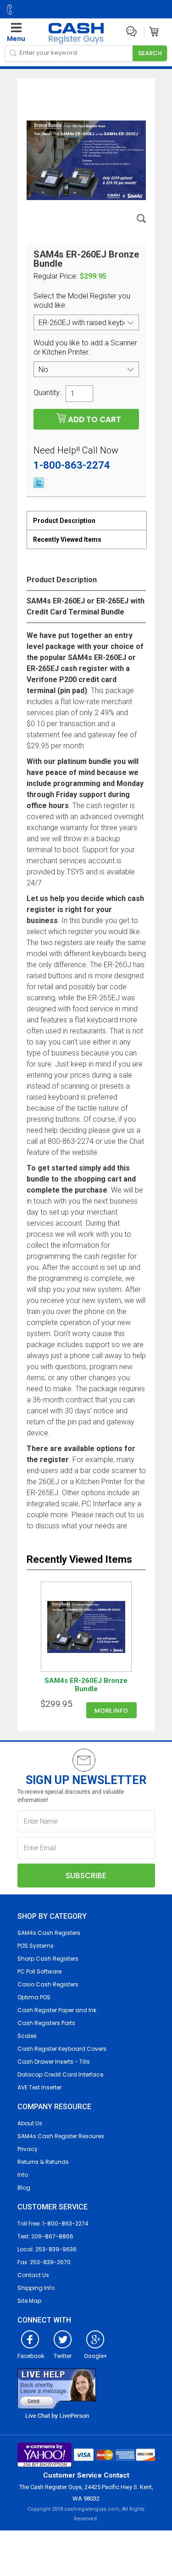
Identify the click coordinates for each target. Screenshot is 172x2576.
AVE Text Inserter (39, 2087)
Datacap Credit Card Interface (60, 2074)
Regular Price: (55, 276)
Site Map (29, 2301)
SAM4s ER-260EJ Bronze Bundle (86, 1685)
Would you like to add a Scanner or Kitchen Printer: (85, 347)
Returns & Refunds (43, 2162)
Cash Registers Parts (46, 2023)
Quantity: (47, 392)
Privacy (28, 2149)
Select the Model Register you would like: (82, 301)
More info (111, 1711)
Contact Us (33, 2275)
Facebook (31, 2356)
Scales (27, 2036)
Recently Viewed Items (67, 539)
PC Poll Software (39, 1971)
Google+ (95, 2356)
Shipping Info (36, 2288)
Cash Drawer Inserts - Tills (54, 2062)
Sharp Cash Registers (48, 1959)
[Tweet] (39, 486)
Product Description (64, 521)
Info (23, 2175)
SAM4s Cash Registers (49, 1933)
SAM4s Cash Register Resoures (61, 2136)
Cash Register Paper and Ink (57, 2010)
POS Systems (36, 1946)
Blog (24, 2188)
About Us (30, 2123)
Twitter (63, 2356)
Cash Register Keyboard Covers (62, 2049)
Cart (154, 32)
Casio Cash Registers (48, 1984)
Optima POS (34, 1997)
